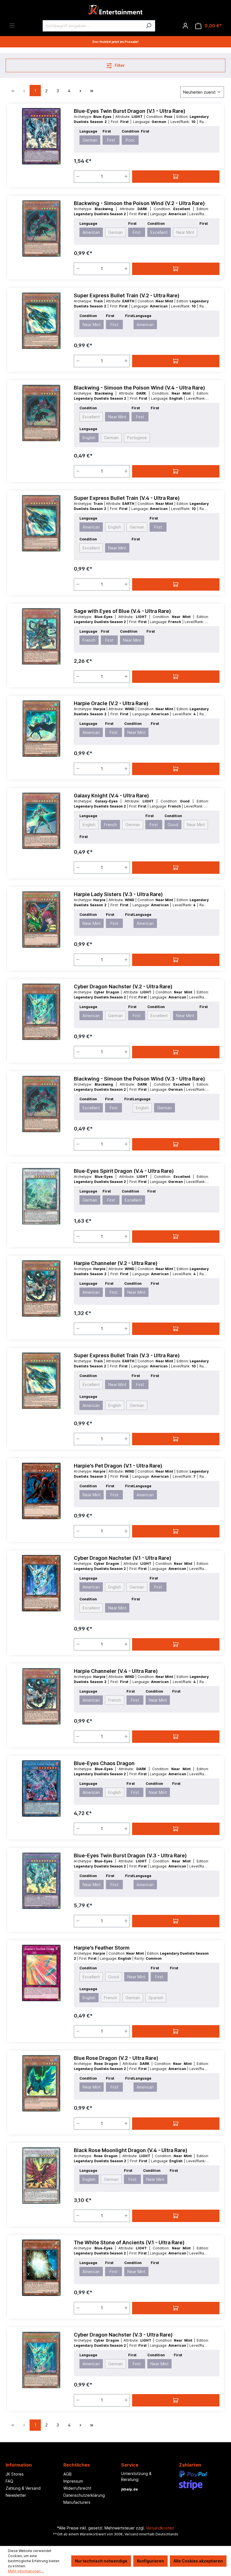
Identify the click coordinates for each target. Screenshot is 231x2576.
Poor (130, 140)
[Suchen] (149, 26)
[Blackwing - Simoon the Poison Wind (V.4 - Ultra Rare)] (41, 413)
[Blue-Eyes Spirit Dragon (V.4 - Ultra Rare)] (41, 1196)
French (89, 640)
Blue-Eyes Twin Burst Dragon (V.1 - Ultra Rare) (130, 111)
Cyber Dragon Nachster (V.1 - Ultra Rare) (123, 1558)
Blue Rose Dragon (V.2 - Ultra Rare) (116, 2058)
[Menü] (12, 25)
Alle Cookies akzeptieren (198, 2561)
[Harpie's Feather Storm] (41, 1973)
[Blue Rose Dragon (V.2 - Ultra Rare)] (41, 2083)
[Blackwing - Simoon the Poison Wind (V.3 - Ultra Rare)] (41, 1104)
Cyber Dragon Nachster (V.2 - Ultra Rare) (123, 986)
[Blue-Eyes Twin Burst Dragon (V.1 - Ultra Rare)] (41, 136)
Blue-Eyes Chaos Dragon (104, 1763)
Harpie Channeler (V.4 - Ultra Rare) (116, 1671)
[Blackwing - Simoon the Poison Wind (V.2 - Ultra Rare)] (41, 228)
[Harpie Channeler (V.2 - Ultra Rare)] (41, 1288)
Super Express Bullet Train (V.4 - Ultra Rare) (127, 498)
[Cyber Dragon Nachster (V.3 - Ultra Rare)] (41, 2360)
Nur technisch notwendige (101, 2561)
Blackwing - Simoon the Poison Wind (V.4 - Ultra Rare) (139, 388)
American (91, 232)
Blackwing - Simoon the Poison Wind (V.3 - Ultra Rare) (139, 1079)
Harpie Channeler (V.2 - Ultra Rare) (116, 1263)
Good (173, 825)
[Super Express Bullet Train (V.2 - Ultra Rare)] (41, 321)
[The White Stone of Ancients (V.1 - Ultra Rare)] (41, 2268)
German (90, 140)
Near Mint (185, 232)
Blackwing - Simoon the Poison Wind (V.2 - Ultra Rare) (139, 203)
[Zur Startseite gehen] (115, 11)
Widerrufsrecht (77, 2488)
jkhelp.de (129, 2489)
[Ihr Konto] (185, 26)
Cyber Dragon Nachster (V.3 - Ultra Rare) (123, 2335)
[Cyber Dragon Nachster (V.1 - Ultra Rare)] (41, 1583)
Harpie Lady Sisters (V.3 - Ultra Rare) (118, 894)
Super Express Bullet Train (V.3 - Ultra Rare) (127, 1355)
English (89, 438)
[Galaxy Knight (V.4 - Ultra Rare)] (41, 821)
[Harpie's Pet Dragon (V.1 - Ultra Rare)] (41, 1491)
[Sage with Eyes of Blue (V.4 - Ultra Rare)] (41, 636)
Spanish (156, 1998)
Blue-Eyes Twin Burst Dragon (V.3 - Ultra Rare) (130, 1855)
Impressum (73, 2481)
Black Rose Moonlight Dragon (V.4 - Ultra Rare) (131, 2150)
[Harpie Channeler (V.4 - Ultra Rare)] (41, 1696)
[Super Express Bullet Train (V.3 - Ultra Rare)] (41, 1381)
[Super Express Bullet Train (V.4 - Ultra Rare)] (41, 523)
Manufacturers (77, 2502)
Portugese (137, 438)
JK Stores (15, 2474)
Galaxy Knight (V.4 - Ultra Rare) (111, 796)
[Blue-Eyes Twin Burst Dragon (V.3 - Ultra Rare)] (41, 1881)
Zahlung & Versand (23, 2488)
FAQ (9, 2481)
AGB (67, 2474)
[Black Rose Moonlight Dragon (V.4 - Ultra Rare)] (41, 2175)
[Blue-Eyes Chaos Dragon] (41, 1789)
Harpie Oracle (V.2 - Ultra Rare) (111, 703)
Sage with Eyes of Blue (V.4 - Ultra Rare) (122, 611)
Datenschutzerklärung (84, 2495)
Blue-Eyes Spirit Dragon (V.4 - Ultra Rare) (124, 1171)
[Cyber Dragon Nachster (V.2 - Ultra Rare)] (41, 1012)
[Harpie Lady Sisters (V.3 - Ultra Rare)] (41, 919)
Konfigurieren (150, 2561)
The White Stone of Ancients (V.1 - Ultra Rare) (129, 2242)
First (111, 140)
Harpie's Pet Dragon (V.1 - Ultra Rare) (118, 1466)
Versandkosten (160, 2528)
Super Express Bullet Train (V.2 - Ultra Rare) (127, 295)
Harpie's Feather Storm (102, 1948)
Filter (119, 65)
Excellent (159, 232)
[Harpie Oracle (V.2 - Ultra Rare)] (41, 729)
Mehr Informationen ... (26, 2571)
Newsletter (16, 2495)
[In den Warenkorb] (176, 177)
